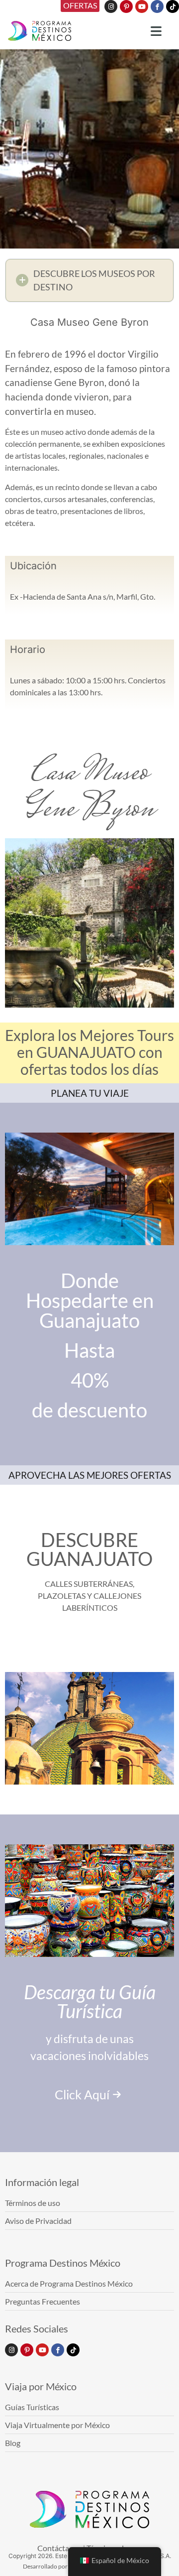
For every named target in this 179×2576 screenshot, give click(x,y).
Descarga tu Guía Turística (90, 2001)
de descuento (89, 1410)
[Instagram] (111, 6)
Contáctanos (59, 2548)
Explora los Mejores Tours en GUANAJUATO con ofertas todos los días (89, 1052)
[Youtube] (142, 6)
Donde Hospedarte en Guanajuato (90, 1300)
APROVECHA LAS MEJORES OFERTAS (90, 1475)
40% (90, 1380)
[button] (89, 280)
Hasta (89, 1350)
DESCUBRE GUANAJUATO (89, 1549)
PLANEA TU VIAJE (90, 1093)
